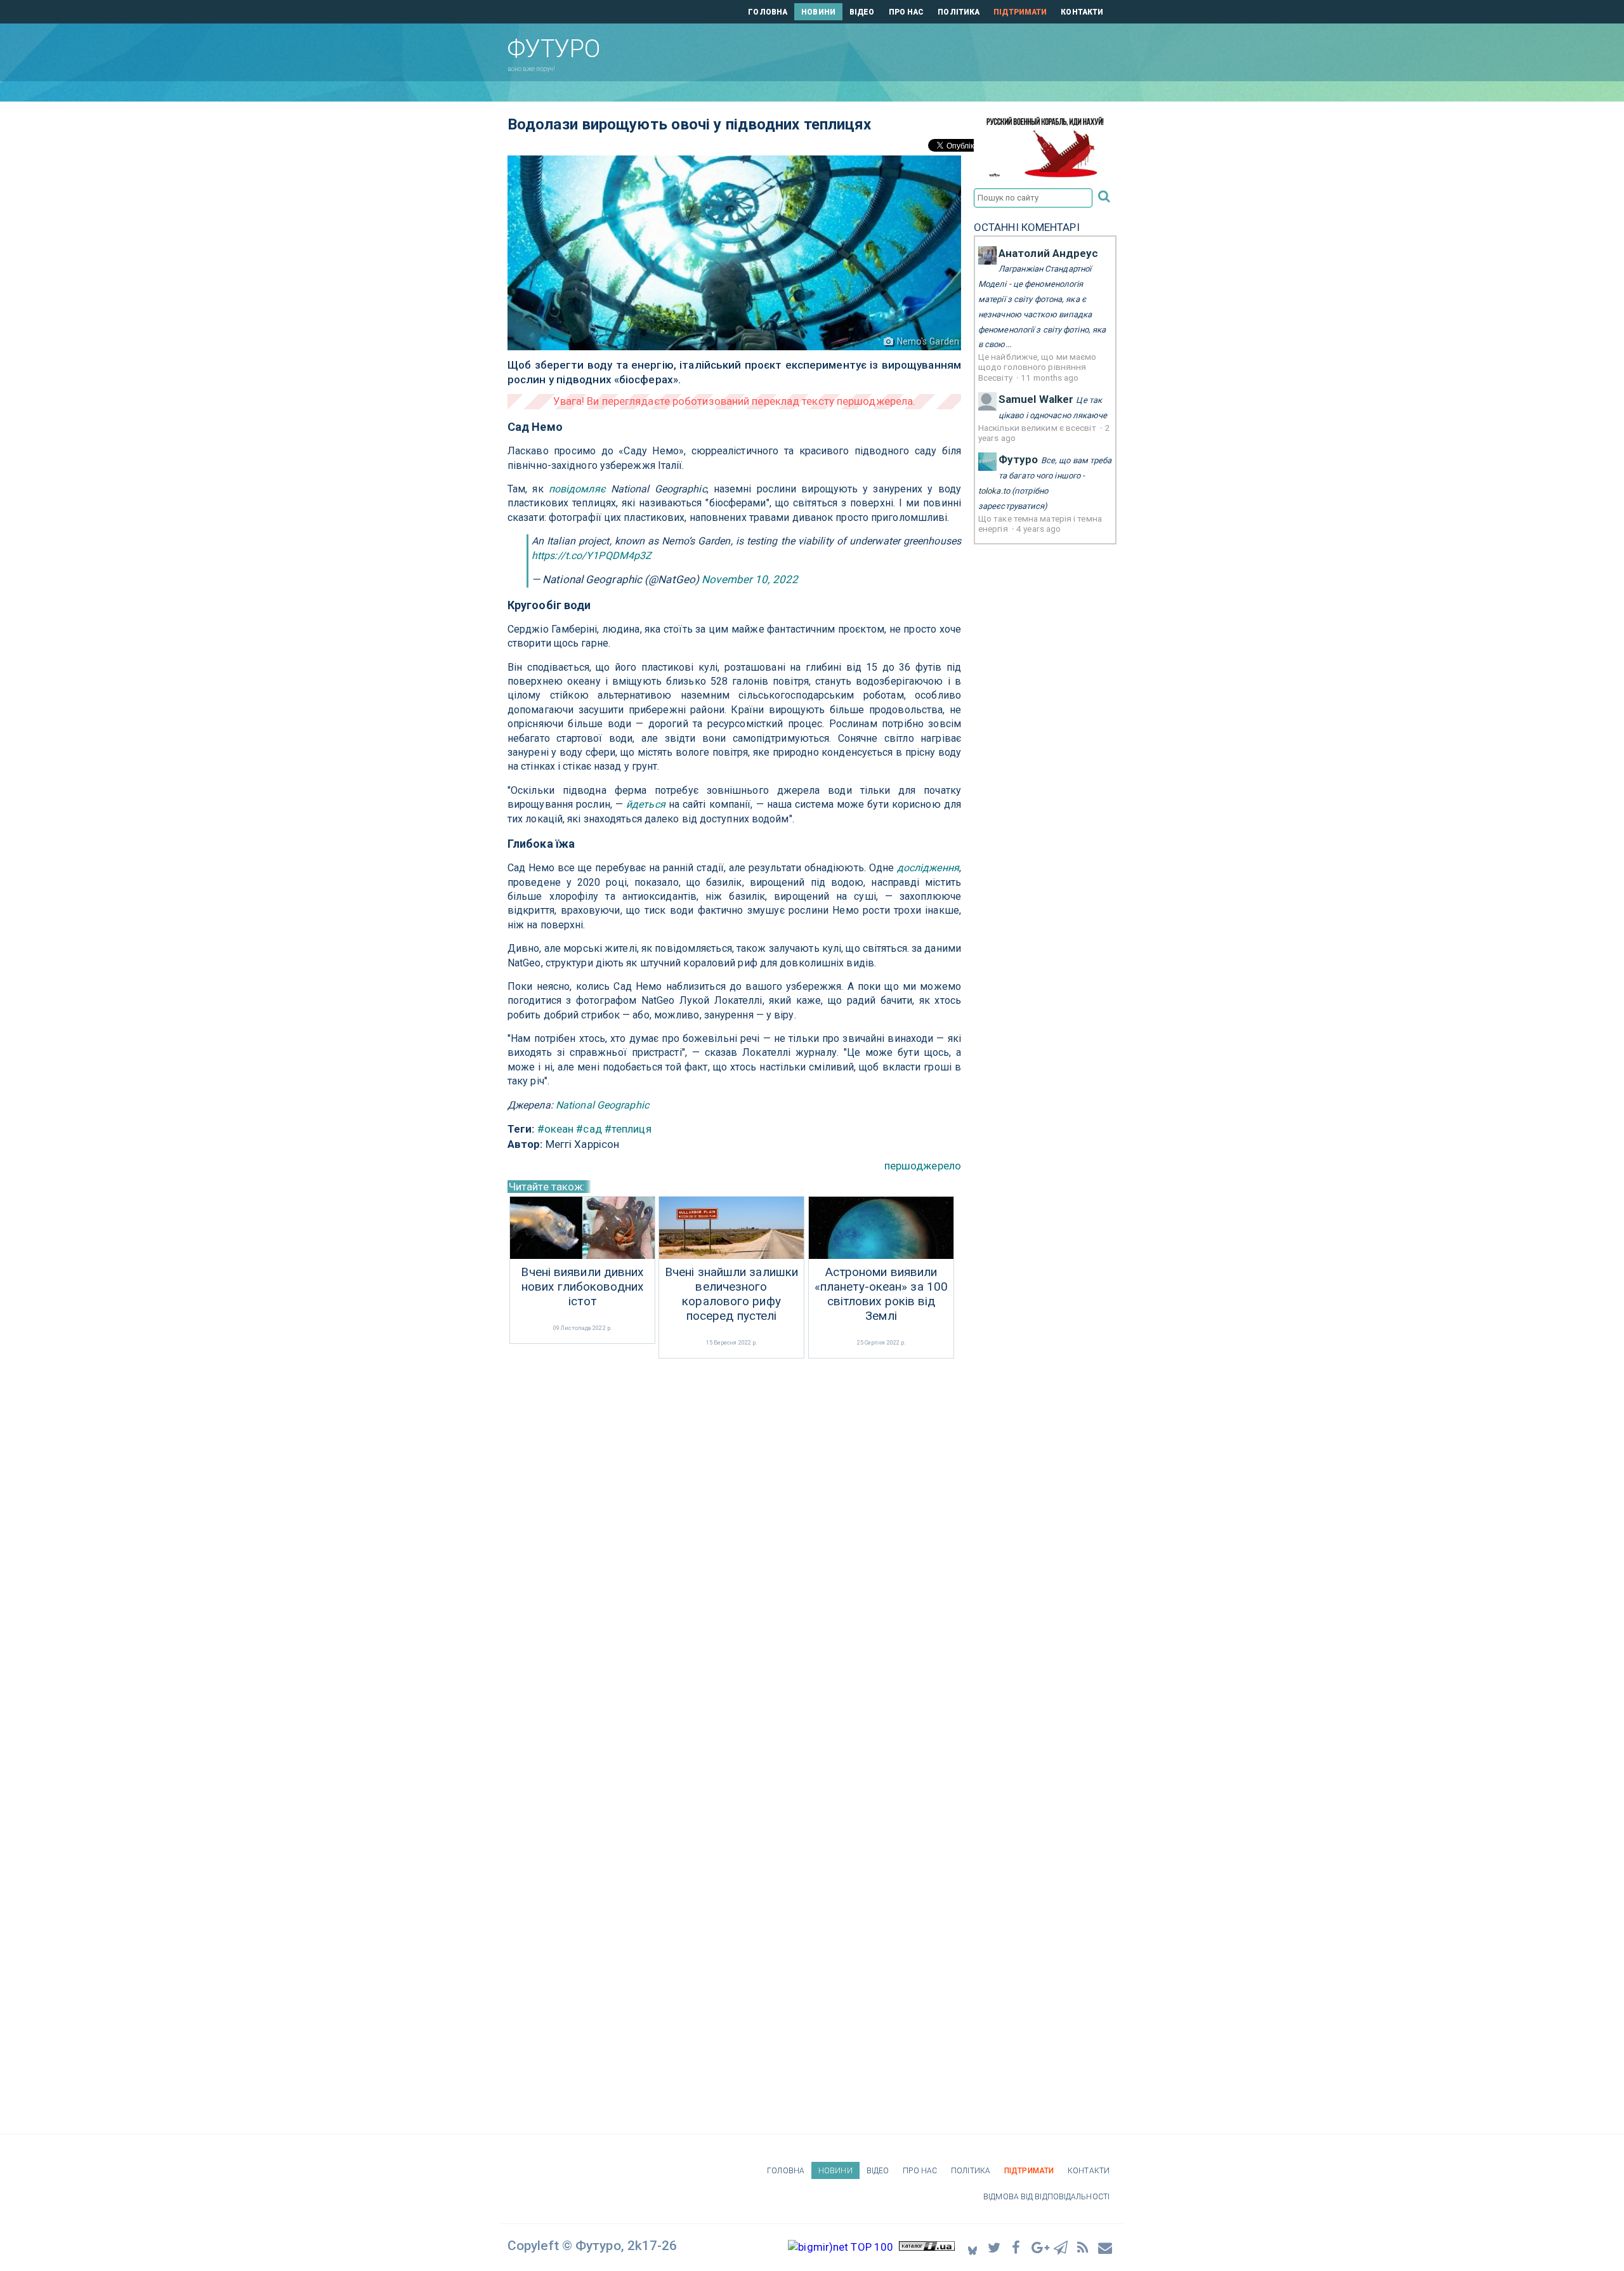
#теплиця (628, 1129)
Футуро (1018, 459)
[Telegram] (1061, 2247)
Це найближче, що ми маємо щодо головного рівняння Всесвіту (1038, 367)
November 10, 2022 (750, 579)
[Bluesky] (972, 2247)
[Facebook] (1017, 2247)
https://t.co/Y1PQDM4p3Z (592, 556)
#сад (589, 1129)
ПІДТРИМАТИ (1020, 12)
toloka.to (994, 491)
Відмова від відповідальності (1046, 2197)
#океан (556, 1129)
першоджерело (923, 1166)
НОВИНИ (818, 12)
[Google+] (1039, 2247)
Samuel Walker (1036, 399)
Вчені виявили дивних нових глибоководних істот (582, 1287)
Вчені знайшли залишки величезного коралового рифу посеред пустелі (731, 1294)
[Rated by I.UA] (927, 2247)
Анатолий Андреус (1049, 253)
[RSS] (1084, 2247)
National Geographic (602, 1105)
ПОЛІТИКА (959, 12)
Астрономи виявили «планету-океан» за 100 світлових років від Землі (881, 1294)
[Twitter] (995, 2247)
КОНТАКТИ (1082, 12)
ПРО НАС (907, 12)
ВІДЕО (862, 12)
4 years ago (1038, 529)
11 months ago (1050, 378)
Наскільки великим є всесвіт (1038, 428)
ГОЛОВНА (768, 12)
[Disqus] (734, 1530)
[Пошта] (1106, 2247)
